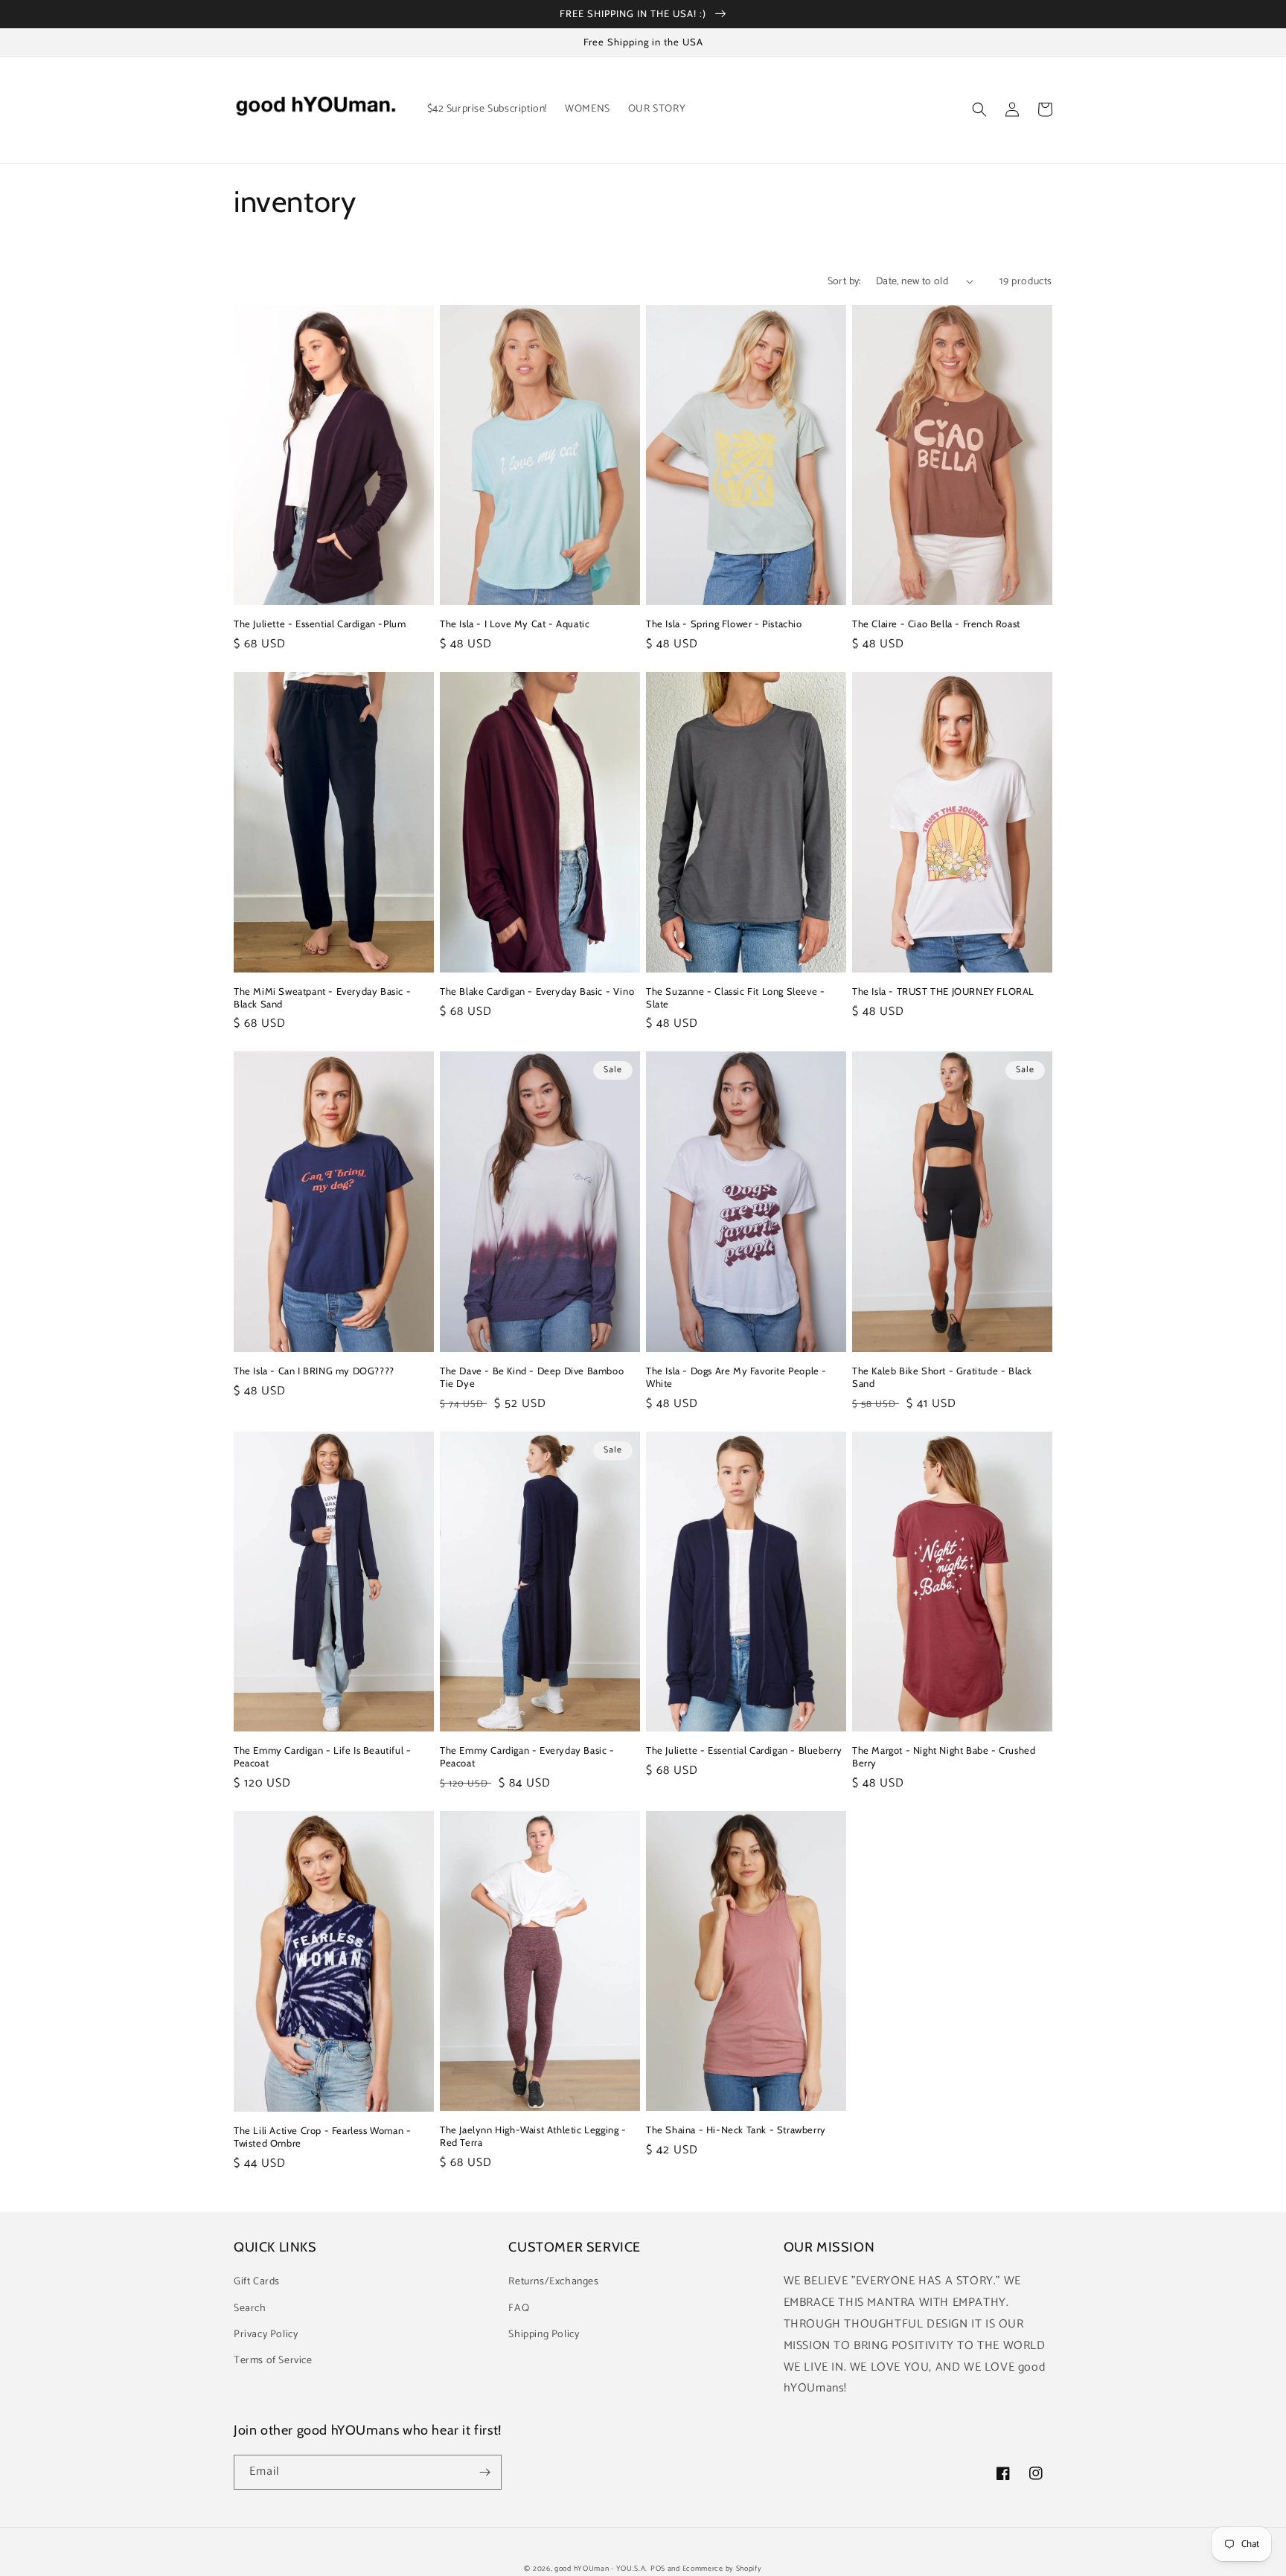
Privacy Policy (266, 2335)
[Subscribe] (484, 2472)
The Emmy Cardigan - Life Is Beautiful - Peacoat (322, 1756)
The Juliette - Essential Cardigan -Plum (320, 624)
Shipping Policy (544, 2335)
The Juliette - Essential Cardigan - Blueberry (744, 1750)
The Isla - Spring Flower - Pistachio (724, 624)
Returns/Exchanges (553, 2282)
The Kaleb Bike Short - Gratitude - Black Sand (942, 1377)
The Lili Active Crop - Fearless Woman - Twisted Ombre (322, 2137)
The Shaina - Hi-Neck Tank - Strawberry (736, 2130)
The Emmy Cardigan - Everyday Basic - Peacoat (527, 1756)
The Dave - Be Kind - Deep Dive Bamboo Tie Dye (532, 1377)
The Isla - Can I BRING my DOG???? (314, 1371)
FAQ (519, 2309)
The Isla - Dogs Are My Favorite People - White (736, 1377)
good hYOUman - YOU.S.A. (601, 2569)
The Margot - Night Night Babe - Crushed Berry (944, 1756)
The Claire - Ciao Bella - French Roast (936, 624)
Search (250, 2309)
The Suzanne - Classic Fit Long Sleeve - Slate (735, 997)
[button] (979, 109)
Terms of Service (273, 2361)
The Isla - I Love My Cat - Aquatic (515, 624)
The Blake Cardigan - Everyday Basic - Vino (537, 991)
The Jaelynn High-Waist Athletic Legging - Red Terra (533, 2136)
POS (658, 2569)
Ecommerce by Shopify (722, 2569)
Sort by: (844, 282)
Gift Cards (257, 2282)
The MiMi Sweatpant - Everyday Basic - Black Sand (322, 997)
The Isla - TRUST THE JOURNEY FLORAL (943, 991)
